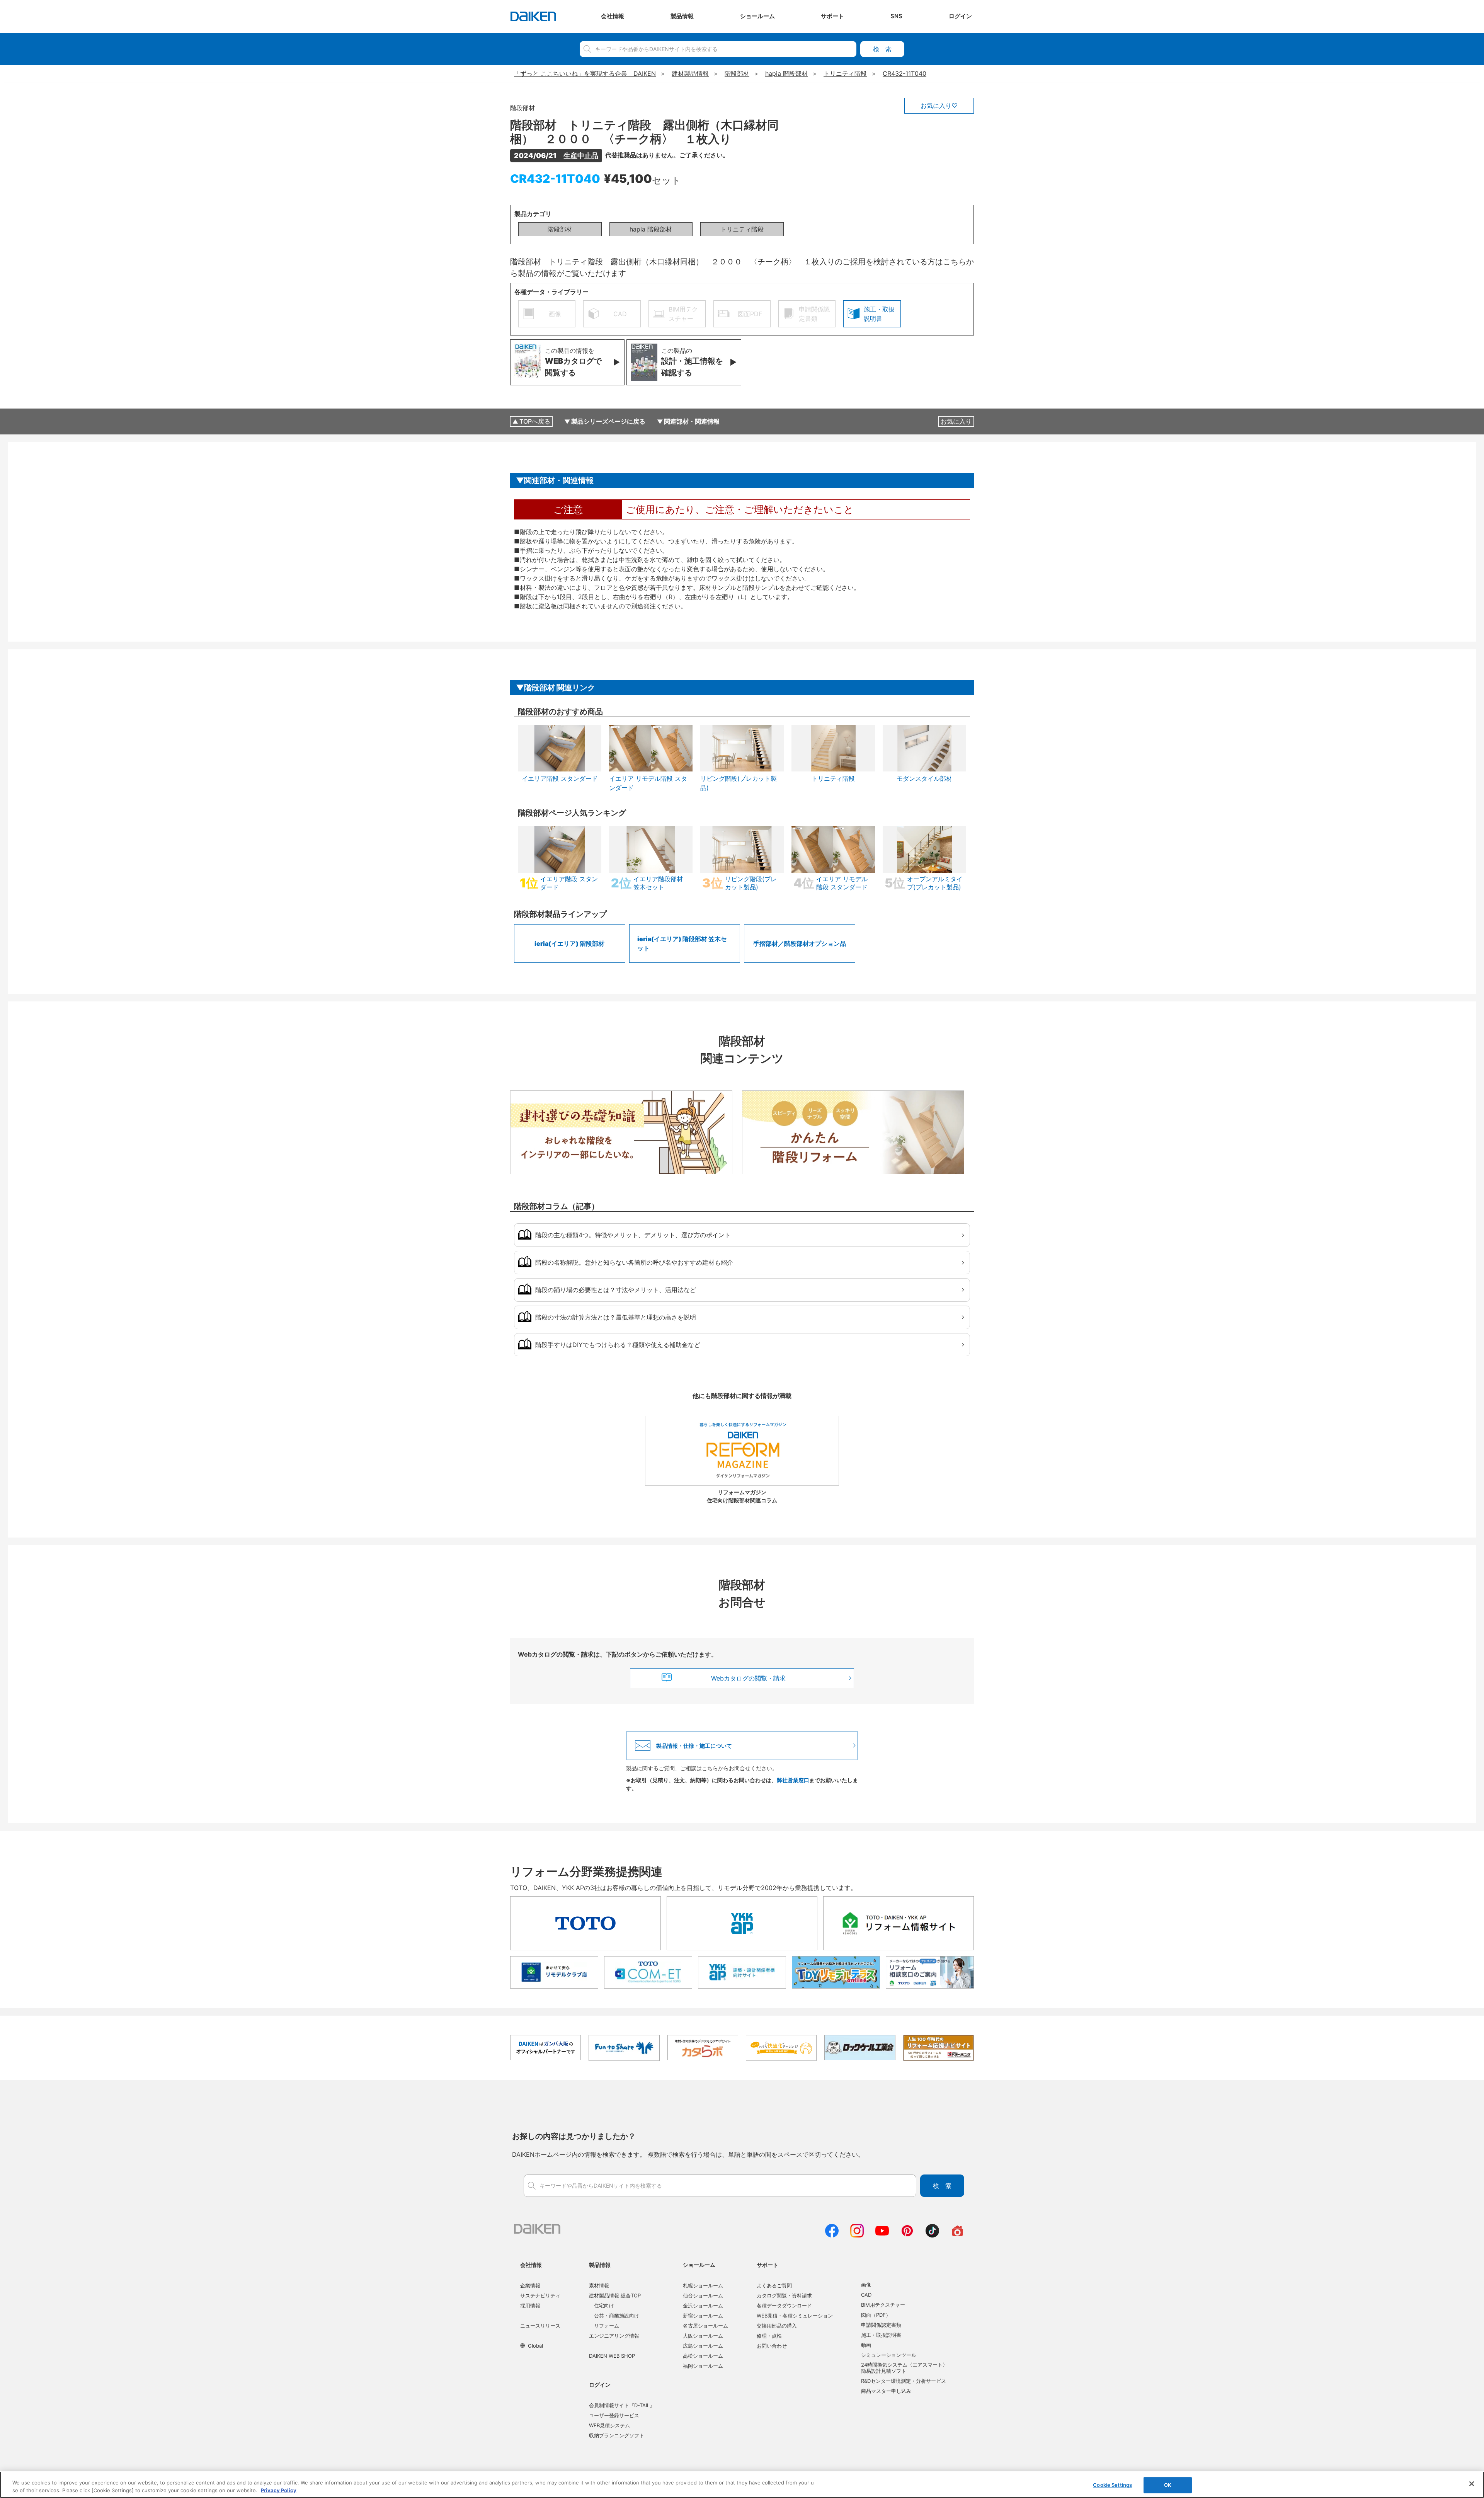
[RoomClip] (957, 2235)
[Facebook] (832, 2235)
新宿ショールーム (703, 2316)
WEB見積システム (609, 2425)
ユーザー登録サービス (614, 2415)
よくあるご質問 (774, 2285)
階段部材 (560, 229)
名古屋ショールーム (705, 2326)
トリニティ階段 (742, 229)
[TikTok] (932, 2235)
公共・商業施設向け (617, 2316)
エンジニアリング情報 (614, 2336)
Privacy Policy (279, 2490)
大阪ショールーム (703, 2336)
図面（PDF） (876, 2315)
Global (535, 2346)
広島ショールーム (703, 2346)
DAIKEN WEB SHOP (612, 2356)
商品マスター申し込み (886, 2391)
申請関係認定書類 (881, 2325)
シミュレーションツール (889, 2355)
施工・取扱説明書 (881, 2335)
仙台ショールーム (703, 2295)
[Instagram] (857, 2235)
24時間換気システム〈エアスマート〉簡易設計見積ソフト (904, 2368)
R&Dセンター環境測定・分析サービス (904, 2381)
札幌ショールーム (703, 2285)
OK (1168, 2485)
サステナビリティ (540, 2295)
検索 (882, 49)
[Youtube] (882, 2235)
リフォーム (607, 2326)
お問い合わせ (772, 2346)
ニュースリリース (540, 2326)
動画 (866, 2345)
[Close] (1472, 2484)
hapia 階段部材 (651, 229)
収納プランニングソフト (617, 2435)
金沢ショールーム (703, 2306)
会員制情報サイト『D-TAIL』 (622, 2405)
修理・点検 (769, 2336)
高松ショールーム (703, 2356)
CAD (866, 2295)
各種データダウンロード (784, 2306)
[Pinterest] (907, 2235)
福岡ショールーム (703, 2366)
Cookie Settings (1112, 2485)
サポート (768, 2265)
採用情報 (530, 2306)
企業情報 (530, 2285)
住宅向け (604, 2306)
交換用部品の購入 (777, 2326)
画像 (866, 2285)
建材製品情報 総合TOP (615, 2295)
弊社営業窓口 (793, 1780)
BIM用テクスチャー (883, 2305)
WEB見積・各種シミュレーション (795, 2316)
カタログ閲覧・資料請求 (784, 2295)
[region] (742, 2485)
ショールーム (699, 2265)
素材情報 (599, 2285)
